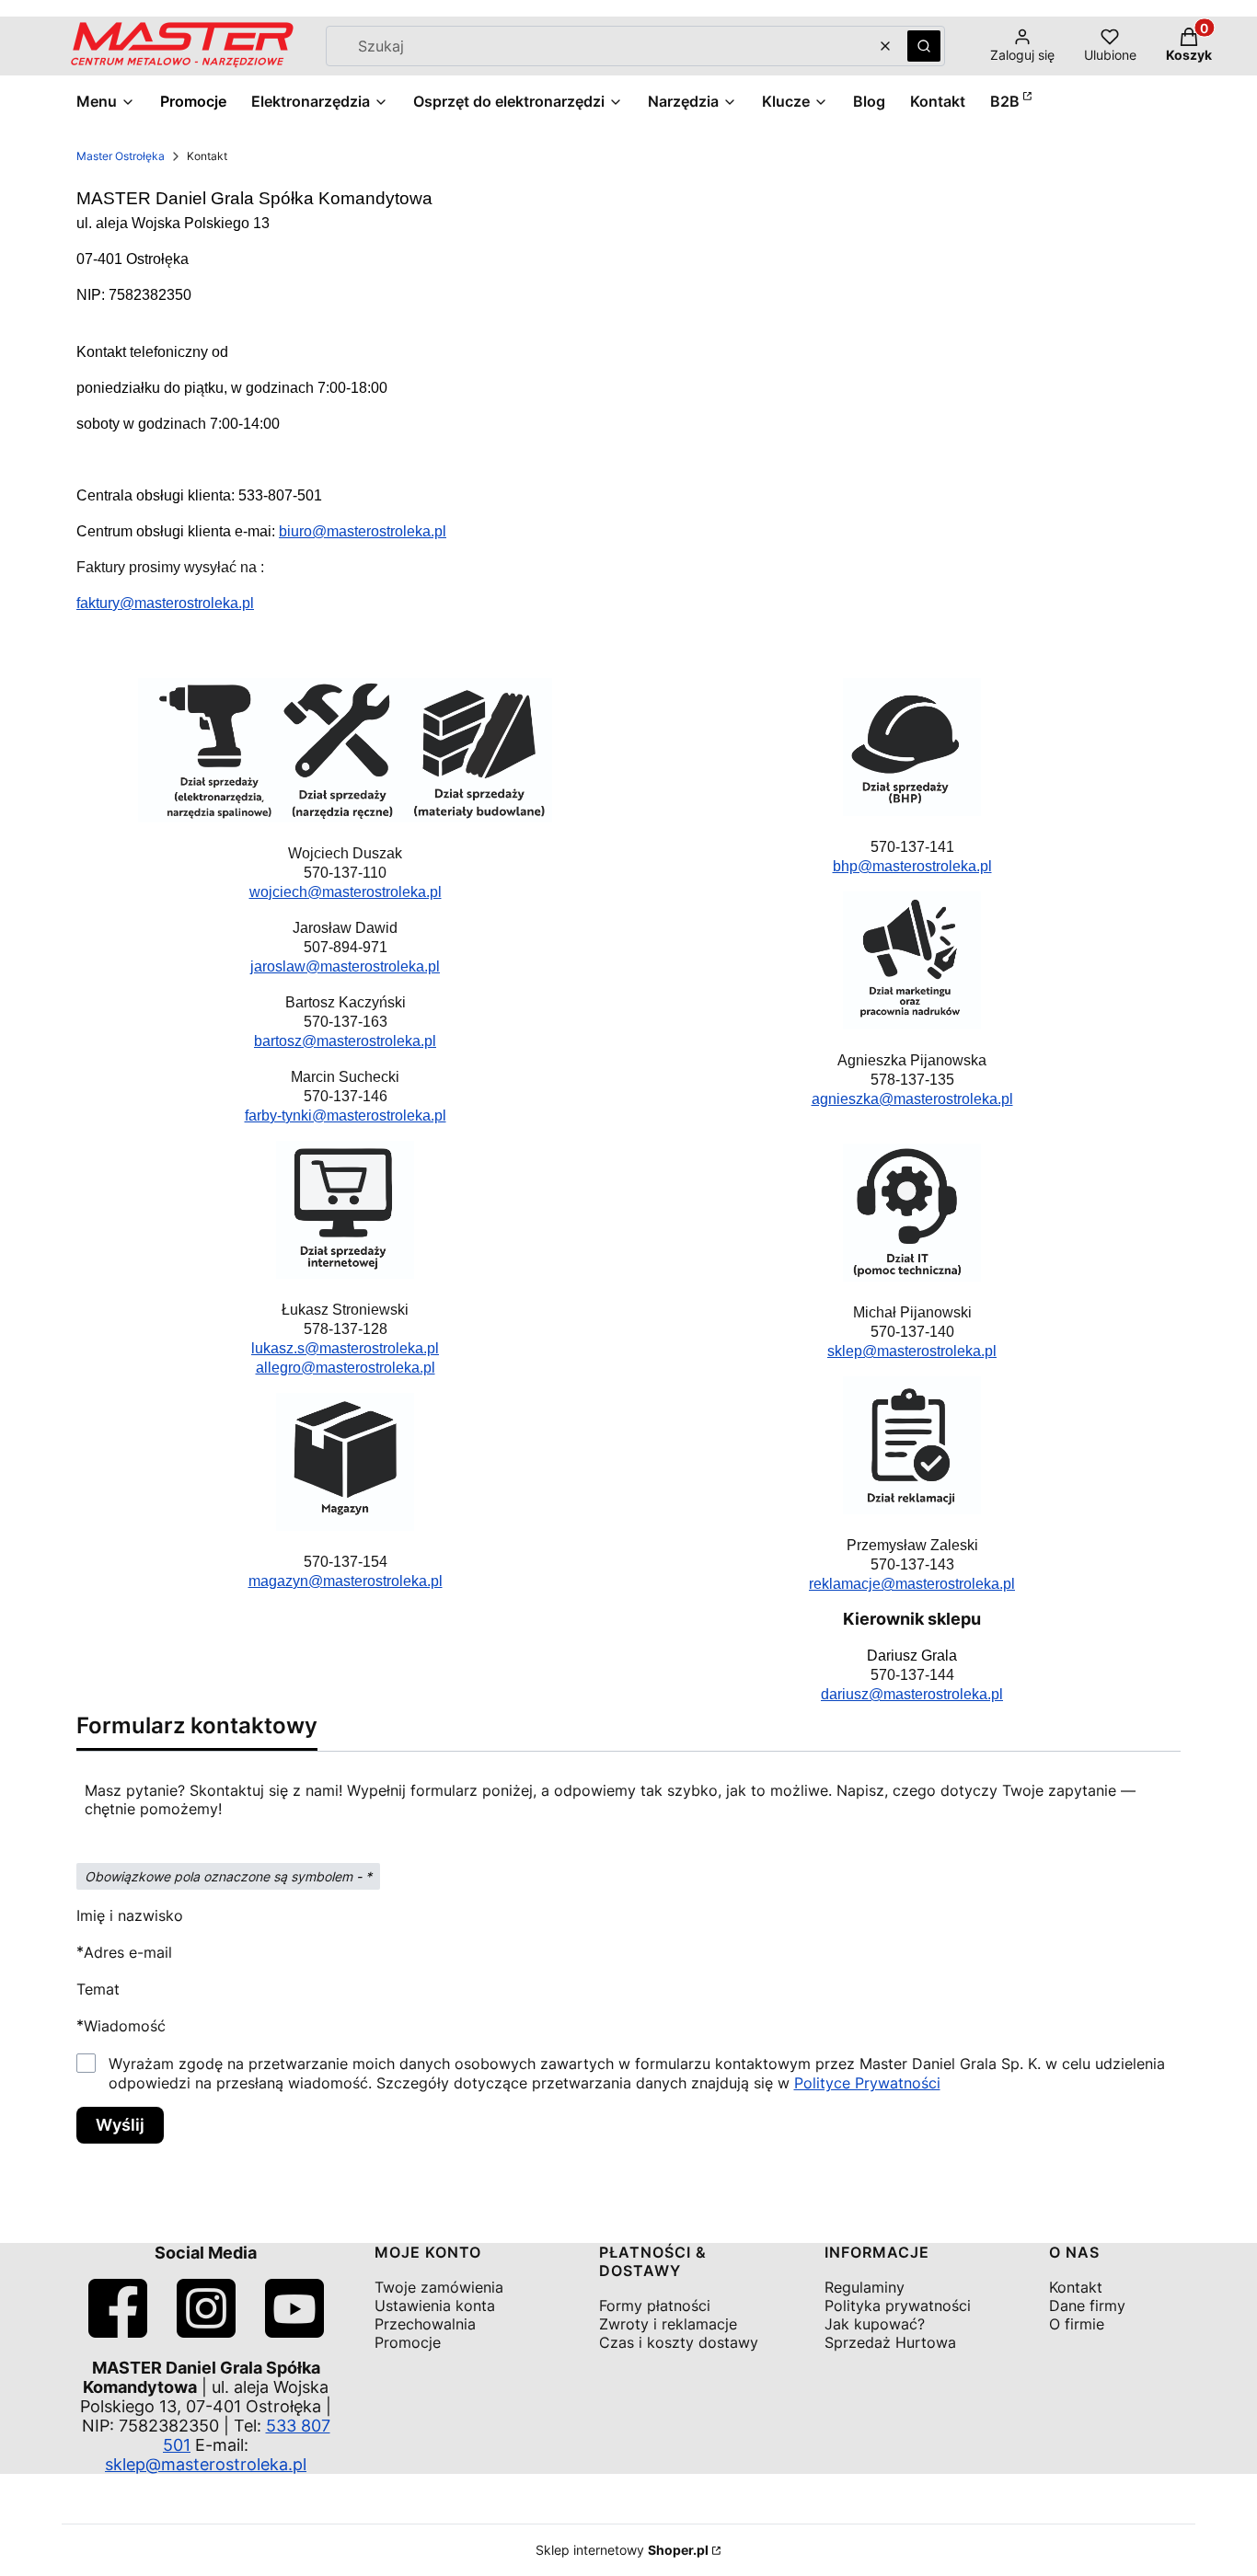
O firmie (1077, 2324)
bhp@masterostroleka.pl (912, 866)
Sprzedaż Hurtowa (890, 2342)
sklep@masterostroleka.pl (912, 1351)
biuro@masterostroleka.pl (363, 531)
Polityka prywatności (898, 2306)
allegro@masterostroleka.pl (346, 1368)
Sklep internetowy (622, 2550)
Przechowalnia (425, 2324)
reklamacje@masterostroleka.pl (912, 1584)
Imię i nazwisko (130, 1915)
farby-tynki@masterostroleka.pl (346, 1115)
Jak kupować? (875, 2324)
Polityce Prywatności (867, 2083)
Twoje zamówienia (439, 2287)
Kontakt (1076, 2287)
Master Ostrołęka (121, 156)
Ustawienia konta (435, 2306)
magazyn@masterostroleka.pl (346, 1581)
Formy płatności (655, 2306)
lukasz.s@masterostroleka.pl (345, 1348)
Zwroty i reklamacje (668, 2324)
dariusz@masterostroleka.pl (912, 1694)
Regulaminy (865, 2287)
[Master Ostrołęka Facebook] (118, 2332)
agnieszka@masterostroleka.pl (912, 1099)
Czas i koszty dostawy (679, 2342)
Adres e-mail (128, 1952)
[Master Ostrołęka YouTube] (294, 2332)
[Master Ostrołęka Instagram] (206, 2332)
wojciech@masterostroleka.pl (346, 892)
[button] (924, 46)
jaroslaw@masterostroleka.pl (345, 966)
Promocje (408, 2342)
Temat (98, 1989)
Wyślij (120, 2125)
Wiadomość (125, 2026)
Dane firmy (1087, 2306)
